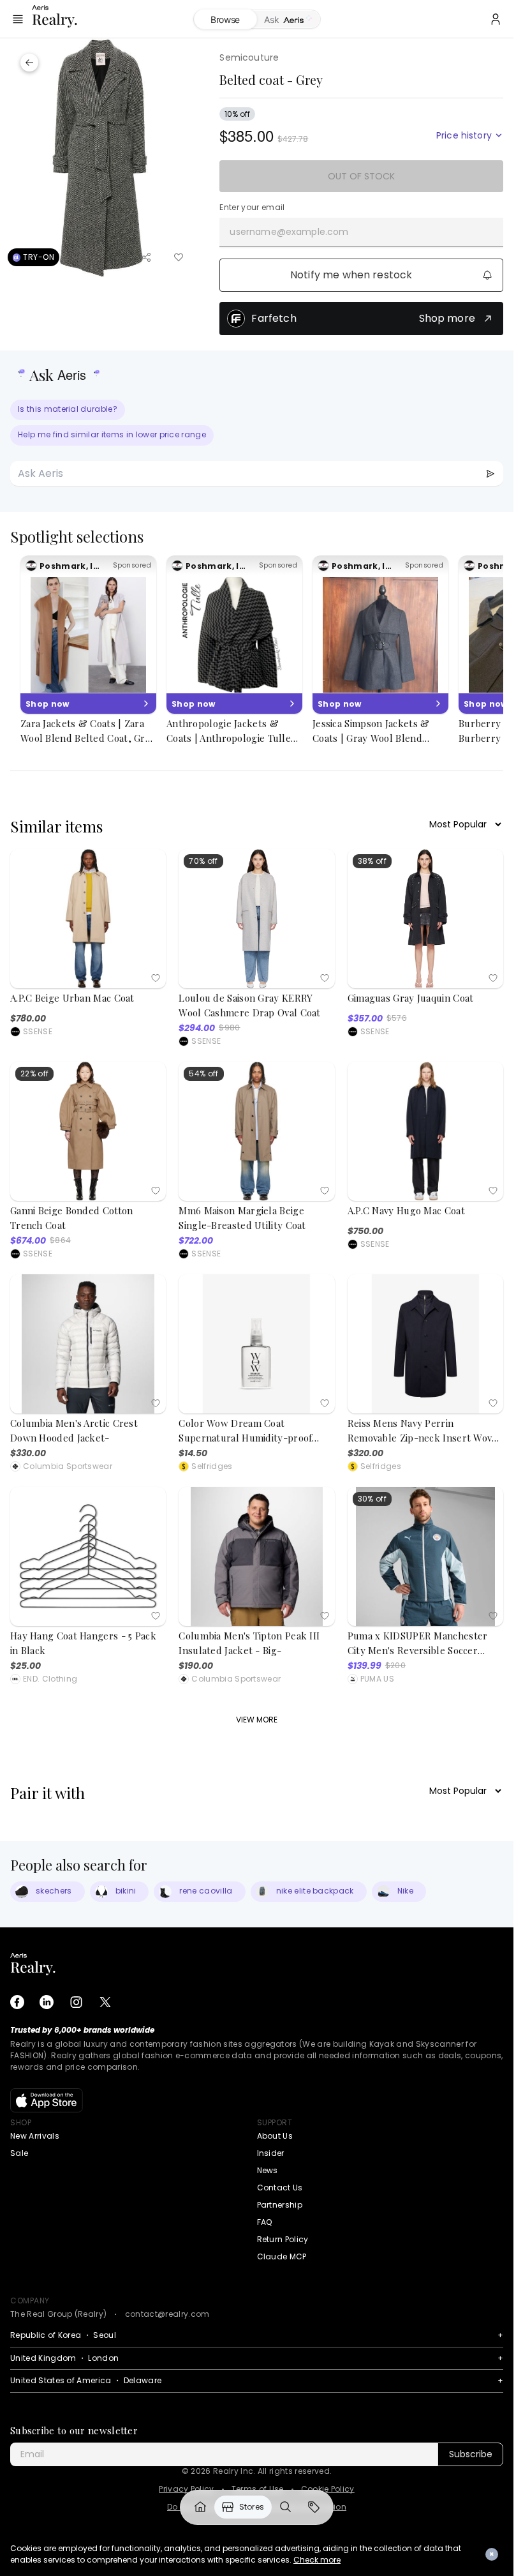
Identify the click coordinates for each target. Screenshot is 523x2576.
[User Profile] (496, 19)
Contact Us (280, 2188)
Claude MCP (282, 2256)
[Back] (29, 63)
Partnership (280, 2205)
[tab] (289, 20)
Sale (19, 2153)
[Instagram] (76, 2002)
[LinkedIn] (47, 2002)
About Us (275, 2136)
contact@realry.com (167, 2314)
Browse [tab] (225, 19)
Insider (271, 2153)
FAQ (265, 2222)
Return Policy (283, 2239)
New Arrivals (35, 2136)
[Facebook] (17, 2002)
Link (200, 2507)
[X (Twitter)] (105, 2002)
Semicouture (249, 57)
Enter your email (252, 207)
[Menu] (18, 19)
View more (257, 1720)
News (268, 2170)
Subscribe (471, 2454)
